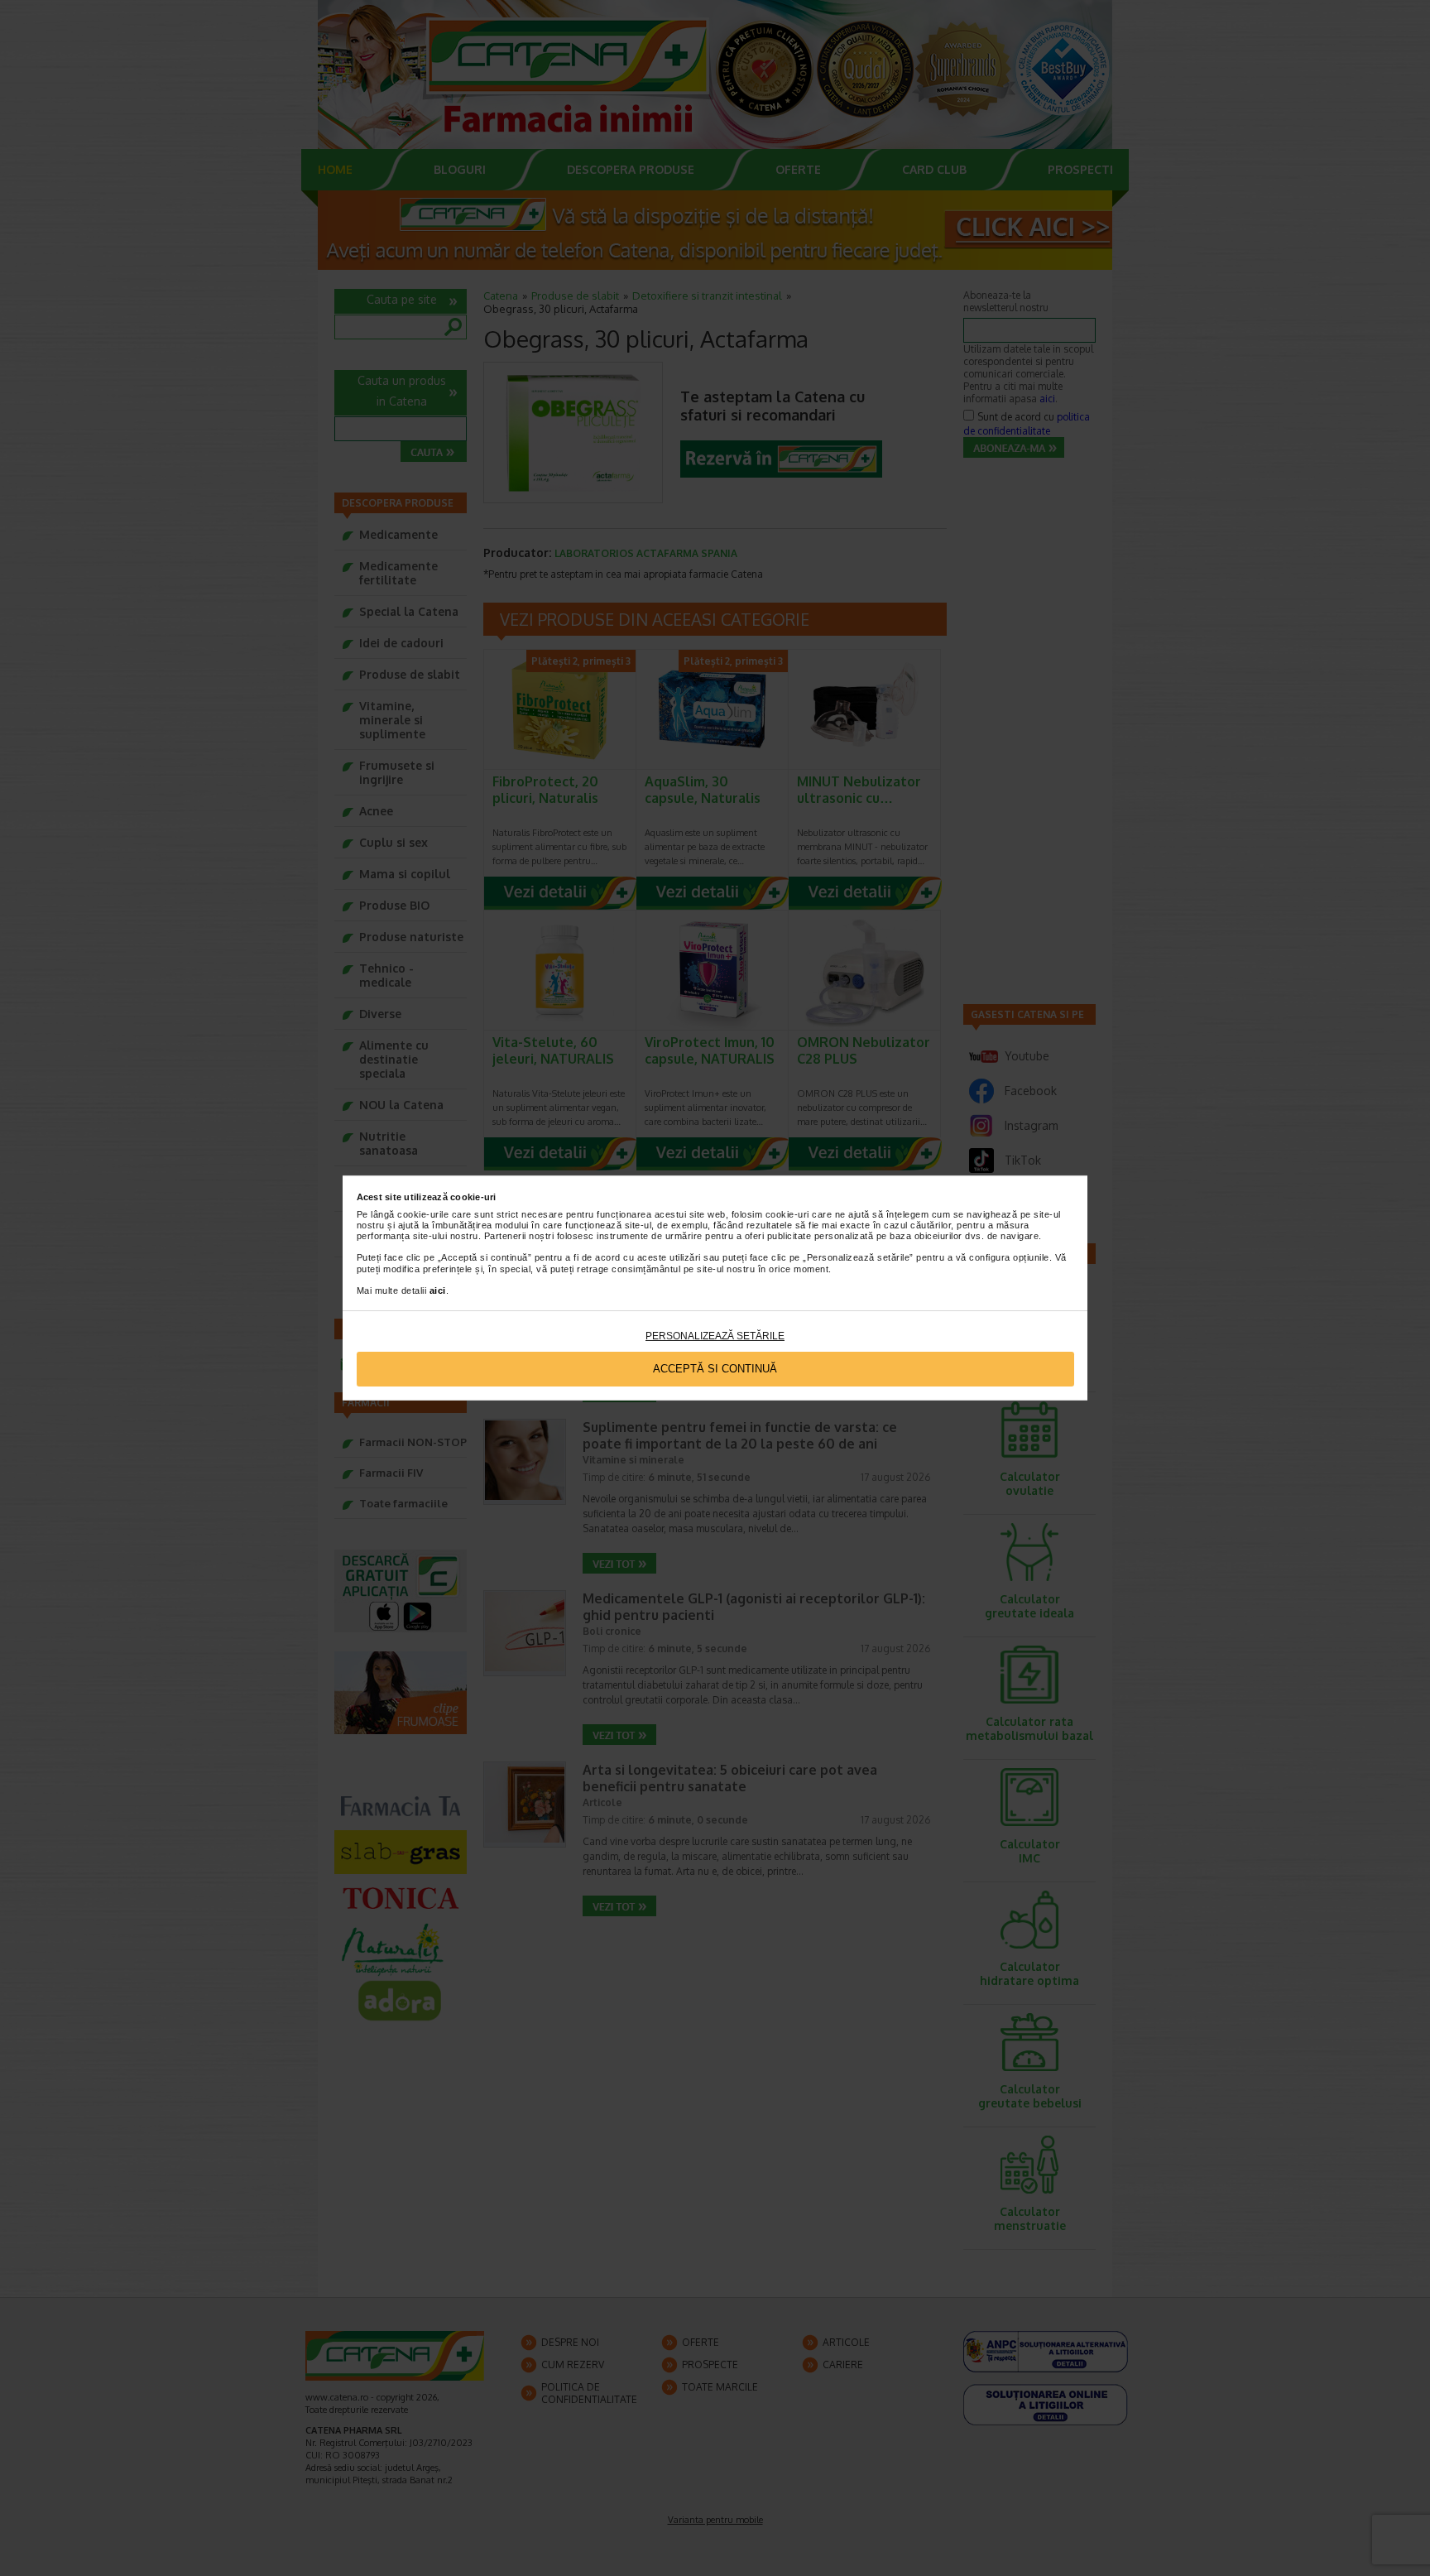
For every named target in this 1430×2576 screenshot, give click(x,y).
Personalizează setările (715, 1336)
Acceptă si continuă (715, 1369)
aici (438, 1290)
